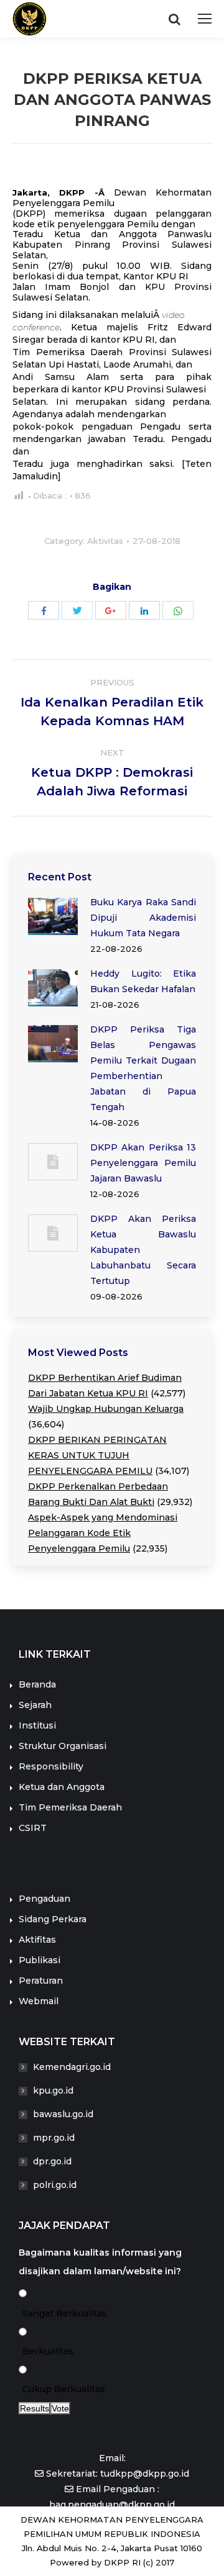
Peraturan (41, 1981)
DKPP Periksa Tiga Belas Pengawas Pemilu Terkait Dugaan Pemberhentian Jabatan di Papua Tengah (143, 1068)
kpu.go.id (53, 2090)
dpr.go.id (52, 2161)
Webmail (39, 2001)
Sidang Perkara (53, 1919)
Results (35, 2408)
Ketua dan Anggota (62, 1787)
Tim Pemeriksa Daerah (70, 1807)
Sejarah (35, 1705)
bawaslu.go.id (63, 2114)
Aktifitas (37, 1940)
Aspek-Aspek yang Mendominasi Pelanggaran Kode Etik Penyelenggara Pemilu (103, 1533)
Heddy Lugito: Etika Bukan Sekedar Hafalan (143, 981)
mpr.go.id (54, 2138)
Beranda (37, 1684)
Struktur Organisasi (63, 1746)
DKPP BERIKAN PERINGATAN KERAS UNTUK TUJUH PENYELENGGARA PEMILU (97, 1455)
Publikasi (40, 1960)
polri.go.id (55, 2185)
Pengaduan (44, 1899)
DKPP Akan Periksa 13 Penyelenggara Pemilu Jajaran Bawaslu (143, 1163)
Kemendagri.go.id (72, 2067)
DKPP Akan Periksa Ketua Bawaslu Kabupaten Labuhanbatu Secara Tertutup (143, 1250)
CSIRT (33, 1828)
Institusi (37, 1725)
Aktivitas (105, 541)
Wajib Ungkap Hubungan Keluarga (106, 1409)
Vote (60, 2408)
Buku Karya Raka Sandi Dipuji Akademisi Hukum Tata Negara (143, 918)
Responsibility (51, 1766)
